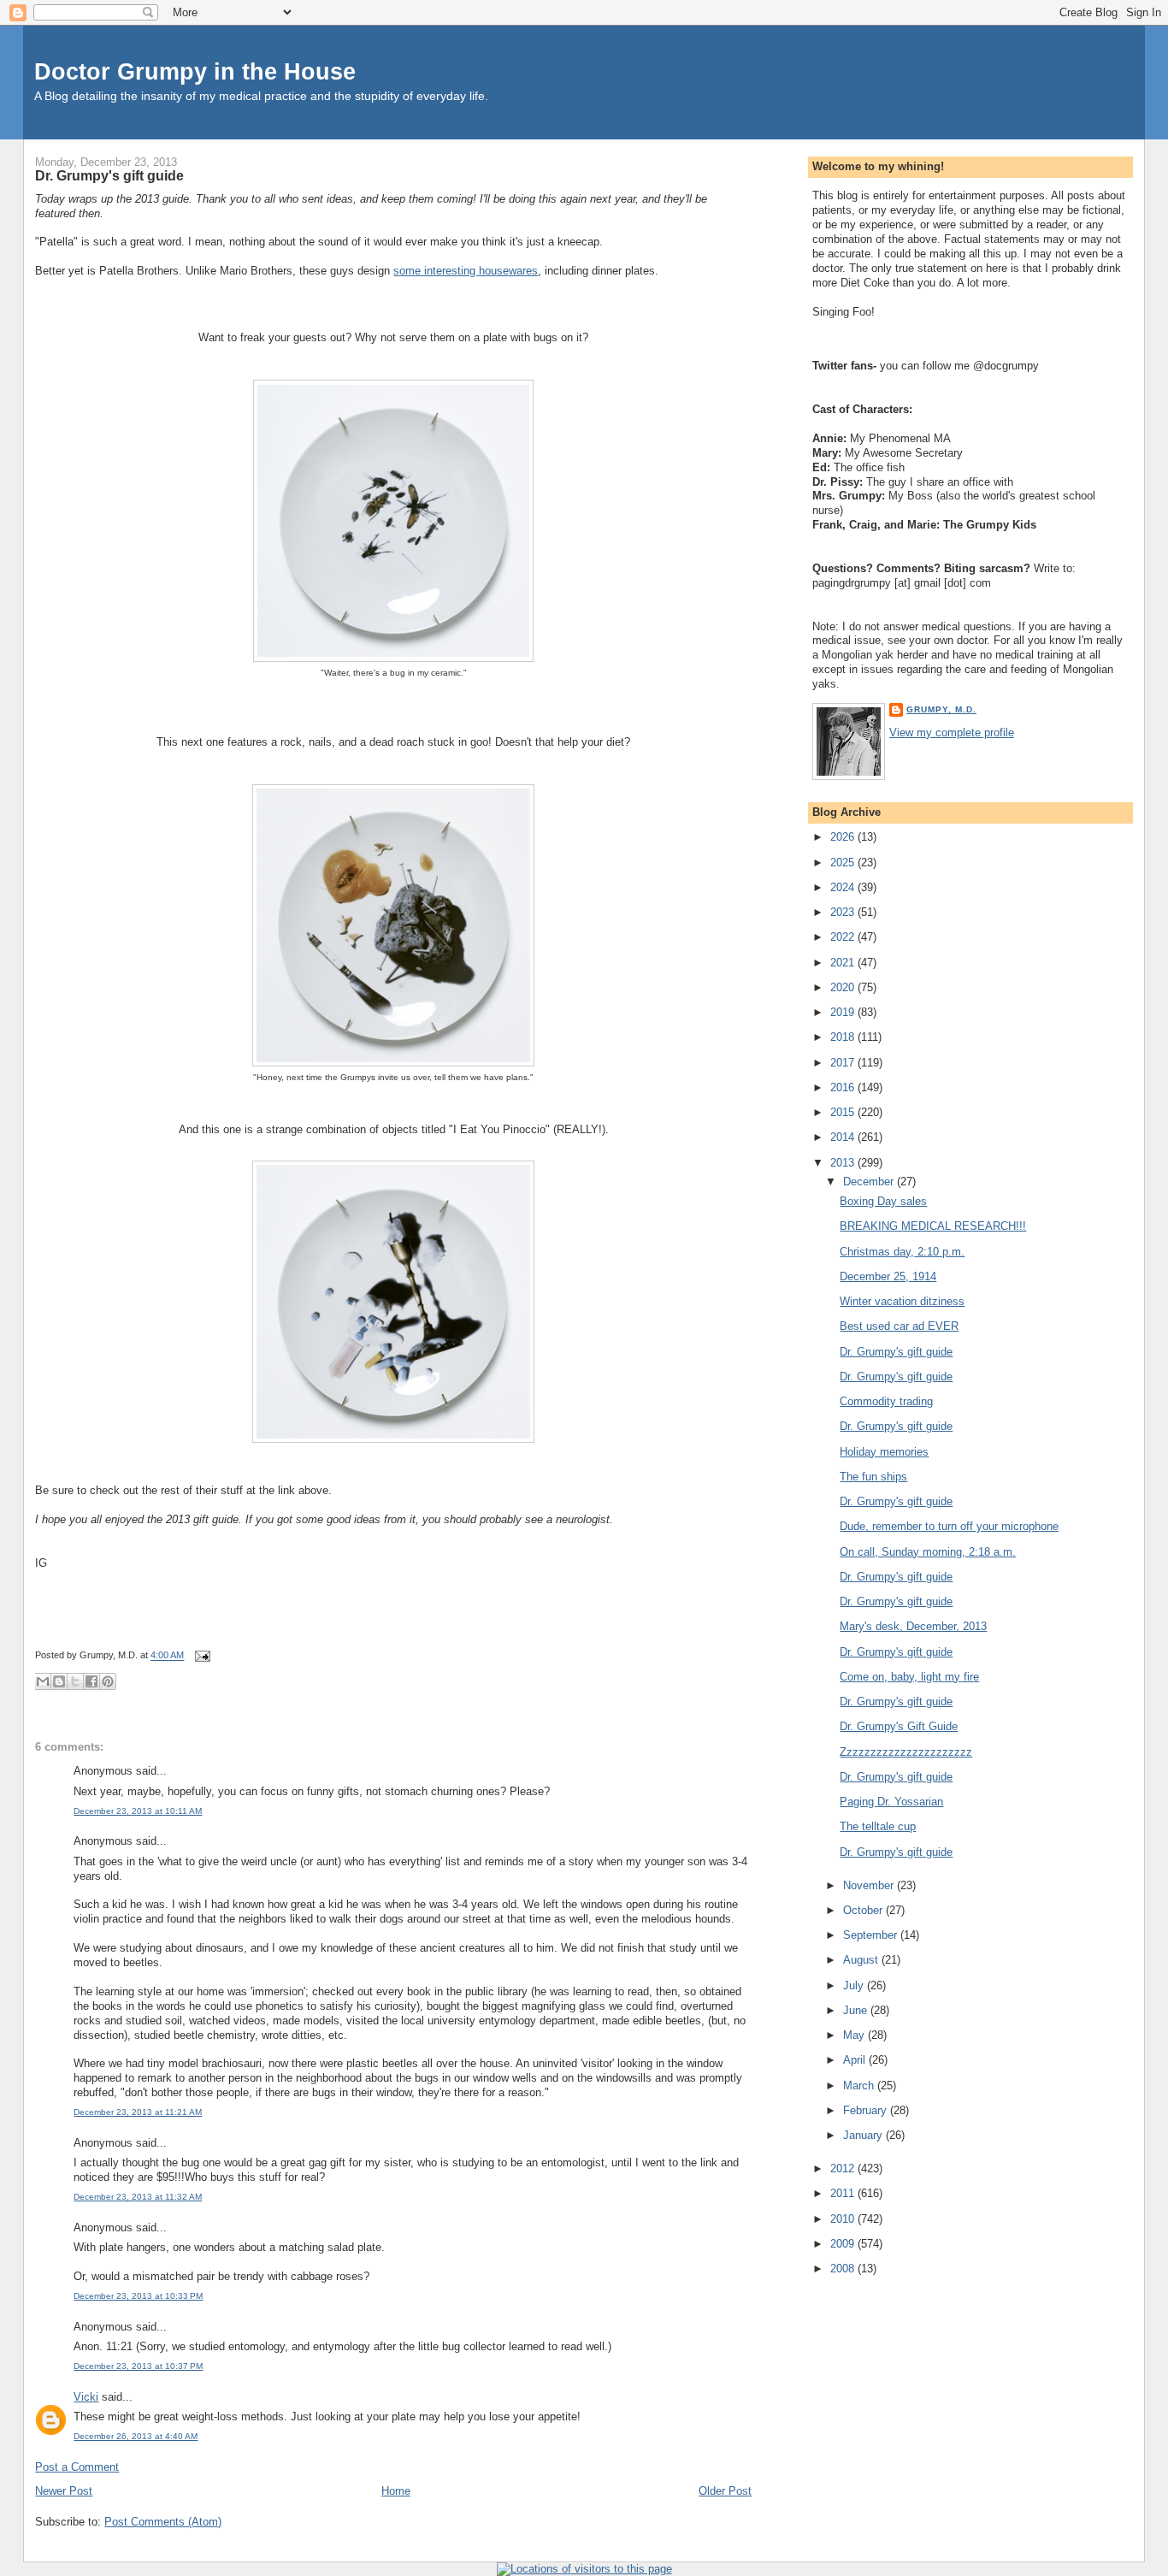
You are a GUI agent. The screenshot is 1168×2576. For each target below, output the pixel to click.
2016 (844, 1087)
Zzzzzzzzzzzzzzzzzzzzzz (906, 1752)
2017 (844, 1063)
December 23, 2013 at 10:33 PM (138, 2296)
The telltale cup (878, 1826)
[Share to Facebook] (91, 1681)
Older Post (725, 2491)
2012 (844, 2168)
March (860, 2086)
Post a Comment (77, 2467)
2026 (844, 837)
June (857, 2010)
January (864, 2135)
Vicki (86, 2397)
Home (396, 2491)
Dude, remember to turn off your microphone (949, 1526)
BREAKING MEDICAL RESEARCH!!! (933, 1226)
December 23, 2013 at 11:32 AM (138, 2197)
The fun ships (873, 1477)
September (872, 1935)
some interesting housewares (466, 271)
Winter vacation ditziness (902, 1301)
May (855, 2035)
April (856, 2060)
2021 (844, 963)
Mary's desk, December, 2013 (913, 1626)
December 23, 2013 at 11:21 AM (138, 2112)
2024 (844, 887)
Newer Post (64, 2491)
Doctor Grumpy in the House (195, 71)
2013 (844, 1163)
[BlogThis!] (59, 1681)
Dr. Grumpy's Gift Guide (899, 1726)
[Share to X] (75, 1681)
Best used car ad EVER (899, 1326)
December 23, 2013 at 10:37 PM (138, 2366)
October (864, 1910)
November (870, 1885)
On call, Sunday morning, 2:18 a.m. (928, 1552)
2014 (844, 1137)
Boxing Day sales (883, 1201)
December (870, 1182)
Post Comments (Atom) (163, 2522)
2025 (844, 863)
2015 (844, 1112)
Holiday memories (884, 1452)
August (862, 1960)
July (855, 1985)
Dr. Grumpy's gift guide (109, 175)
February (867, 2110)
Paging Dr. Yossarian (891, 1802)
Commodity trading (886, 1401)
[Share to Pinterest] (108, 1681)
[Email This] (43, 1681)
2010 (844, 2219)
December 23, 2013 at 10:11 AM (138, 1811)
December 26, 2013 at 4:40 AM (136, 2436)
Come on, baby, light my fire (909, 1677)
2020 (844, 987)
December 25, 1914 (888, 1276)
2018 (844, 1037)
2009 (844, 2244)
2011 (844, 2193)
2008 (844, 2269)
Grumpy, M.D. (941, 709)
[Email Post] (200, 1656)
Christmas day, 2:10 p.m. (902, 1252)
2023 (844, 912)
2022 (844, 937)
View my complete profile (952, 733)
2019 (844, 1012)
